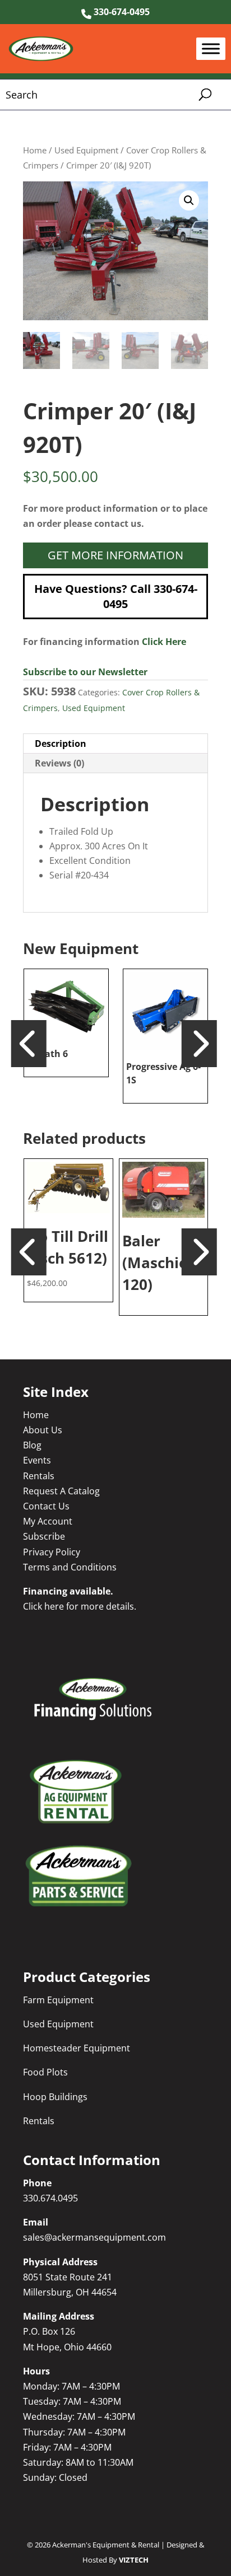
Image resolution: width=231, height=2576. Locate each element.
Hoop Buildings (55, 2097)
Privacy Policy (52, 1552)
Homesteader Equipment (77, 2048)
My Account (48, 1521)
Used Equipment (86, 150)
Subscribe (44, 1536)
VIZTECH (134, 2560)
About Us (43, 1430)
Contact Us (46, 1506)
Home (35, 150)
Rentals (39, 1476)
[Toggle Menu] (211, 49)
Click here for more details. (80, 1606)
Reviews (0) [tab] (59, 763)
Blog (32, 1445)
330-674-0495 (121, 12)
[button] (189, 200)
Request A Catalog (61, 1491)
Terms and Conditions (70, 1567)
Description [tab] (61, 744)
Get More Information (115, 555)
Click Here (164, 642)
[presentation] (29, 1042)
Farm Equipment (58, 2000)
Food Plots (45, 2072)
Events (37, 1460)
